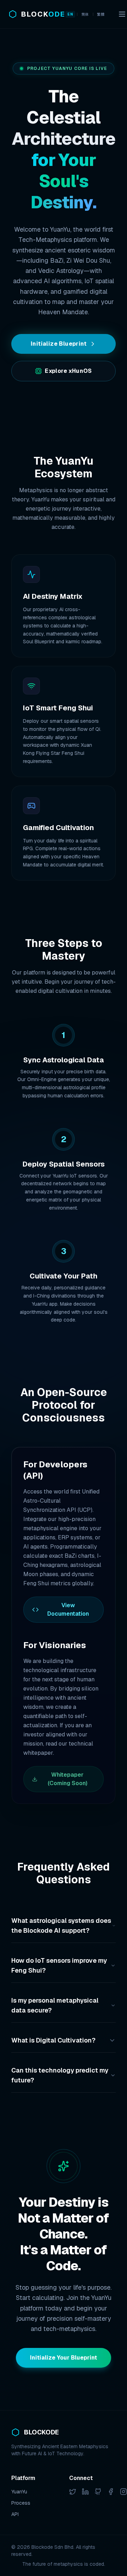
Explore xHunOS (68, 371)
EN (70, 14)
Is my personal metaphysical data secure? (55, 2005)
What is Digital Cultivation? (53, 2040)
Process (21, 2503)
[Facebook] (111, 2492)
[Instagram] (123, 2492)
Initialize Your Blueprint (64, 2358)
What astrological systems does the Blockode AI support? (61, 1925)
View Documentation (68, 1609)
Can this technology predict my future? (60, 2075)
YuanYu (19, 2492)
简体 (85, 14)
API (15, 2514)
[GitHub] (98, 2492)
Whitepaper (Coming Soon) (68, 1779)
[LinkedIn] (85, 2492)
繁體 (101, 14)
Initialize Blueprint (59, 344)
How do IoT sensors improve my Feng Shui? (59, 1965)
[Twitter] (73, 2492)
